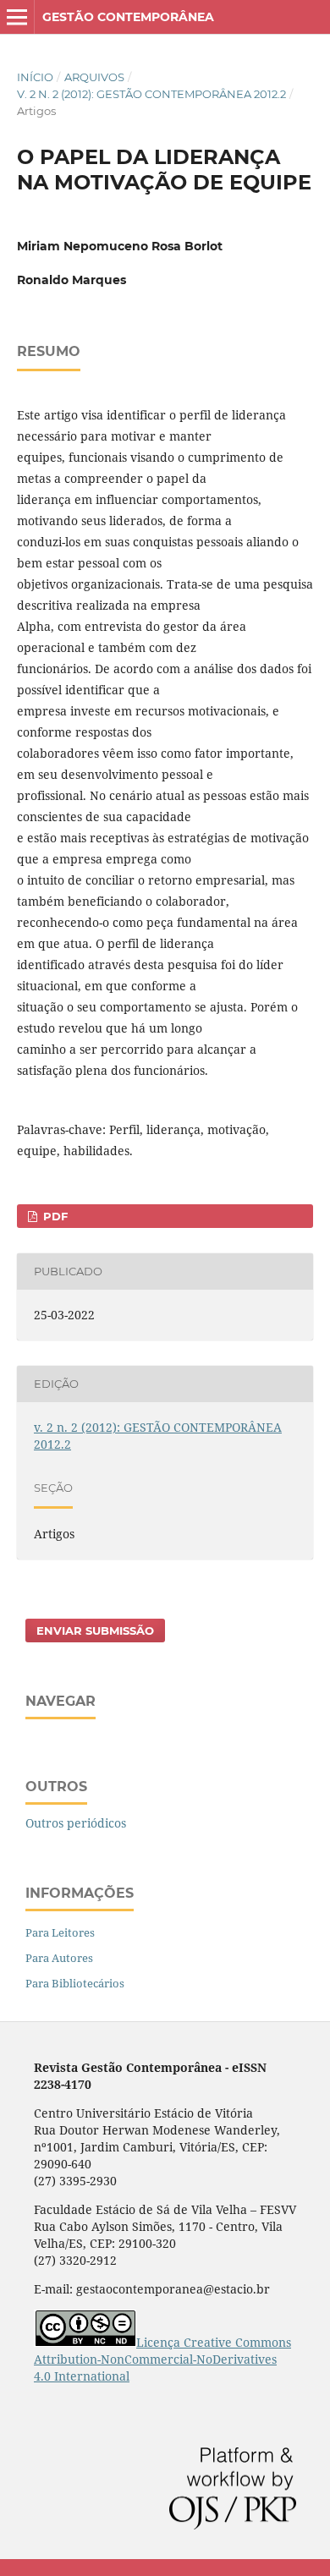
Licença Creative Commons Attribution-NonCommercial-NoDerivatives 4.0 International (162, 2359)
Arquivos (94, 77)
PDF (54, 1216)
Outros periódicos (76, 1823)
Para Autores (59, 1958)
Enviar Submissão (95, 1631)
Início (35, 77)
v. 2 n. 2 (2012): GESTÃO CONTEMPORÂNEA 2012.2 (151, 94)
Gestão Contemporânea (128, 17)
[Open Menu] (17, 17)
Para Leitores (60, 1932)
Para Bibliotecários (75, 1983)
